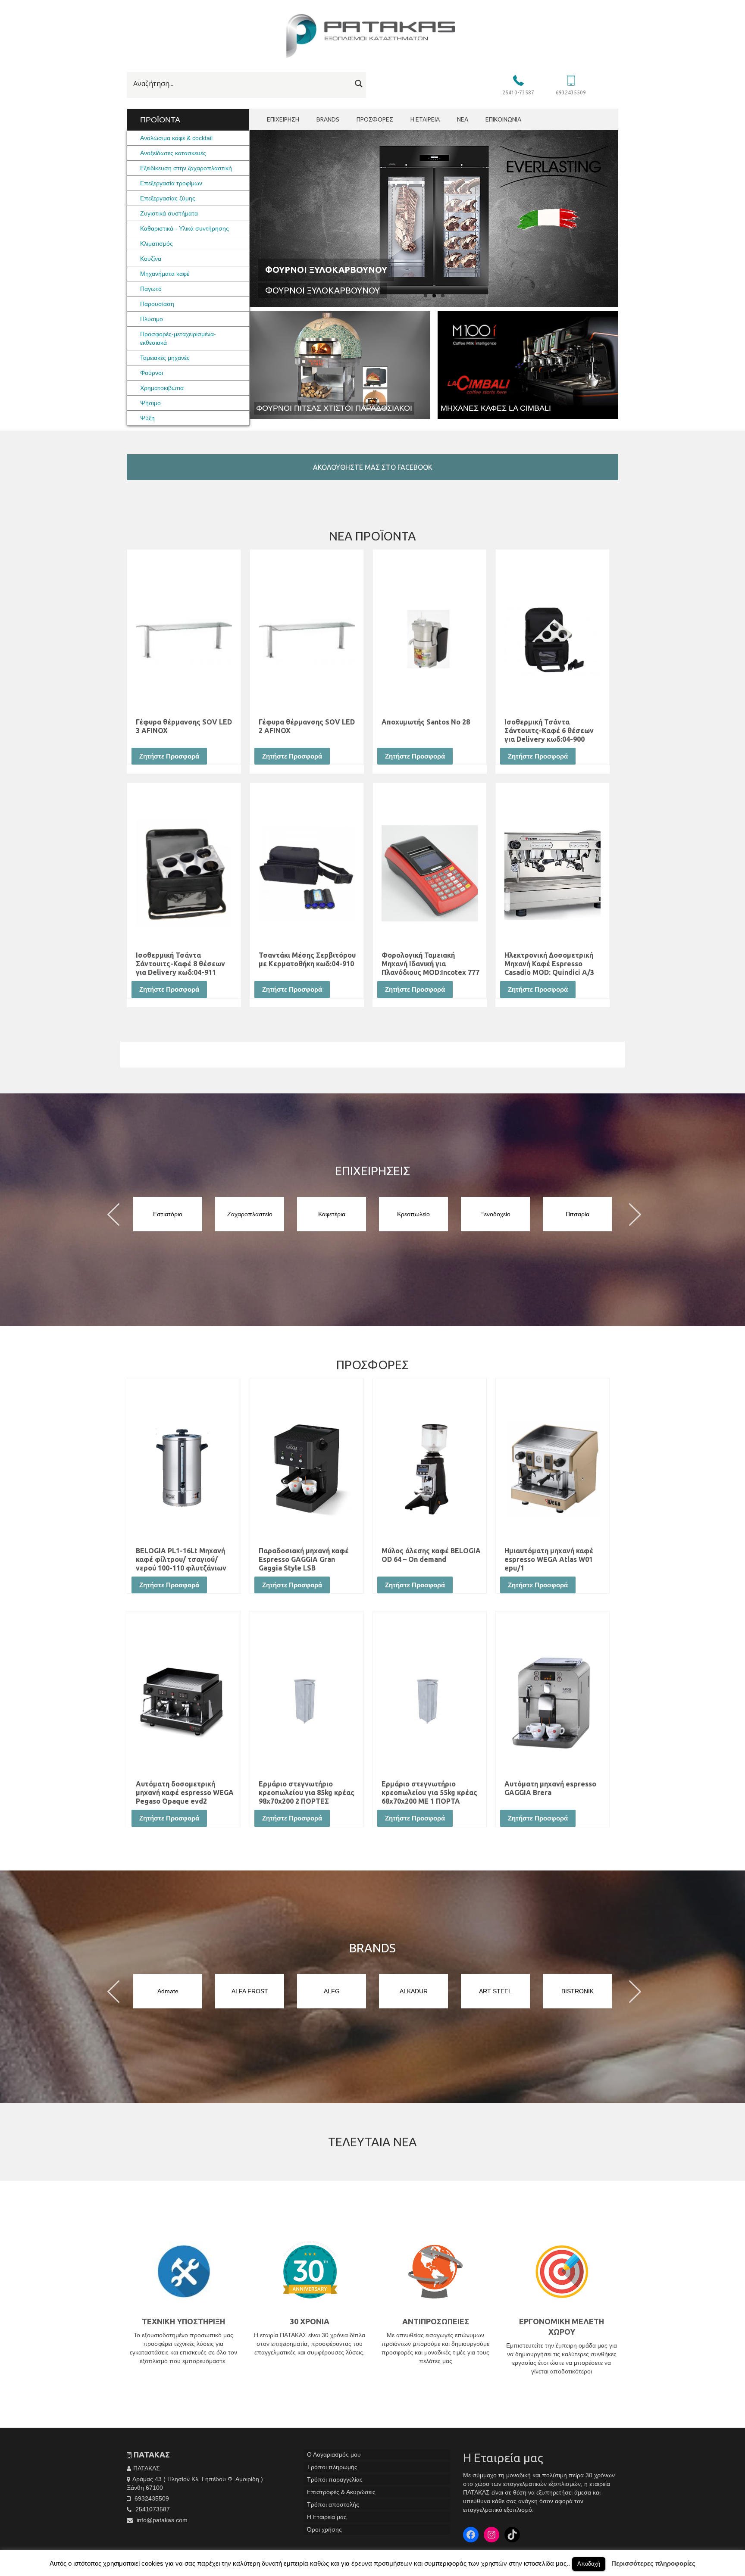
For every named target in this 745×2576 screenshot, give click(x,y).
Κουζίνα (151, 259)
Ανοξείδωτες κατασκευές (173, 153)
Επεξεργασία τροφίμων (171, 183)
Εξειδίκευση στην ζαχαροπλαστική (186, 168)
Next (626, 217)
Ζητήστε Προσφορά (169, 756)
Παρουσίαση (157, 304)
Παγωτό (151, 289)
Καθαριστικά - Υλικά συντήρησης (185, 228)
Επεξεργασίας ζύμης (168, 198)
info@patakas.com (161, 2520)
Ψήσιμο (150, 403)
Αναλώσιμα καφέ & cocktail (176, 138)
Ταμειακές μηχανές (165, 358)
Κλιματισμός (157, 244)
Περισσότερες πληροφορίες (653, 2563)
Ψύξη (147, 418)
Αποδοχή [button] (589, 2564)
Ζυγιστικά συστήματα (169, 213)
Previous (242, 217)
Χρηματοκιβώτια (162, 388)
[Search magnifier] (359, 84)
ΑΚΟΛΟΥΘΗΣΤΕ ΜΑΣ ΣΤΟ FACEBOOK (373, 467)
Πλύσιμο (152, 319)
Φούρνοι (152, 373)
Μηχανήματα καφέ (165, 274)
